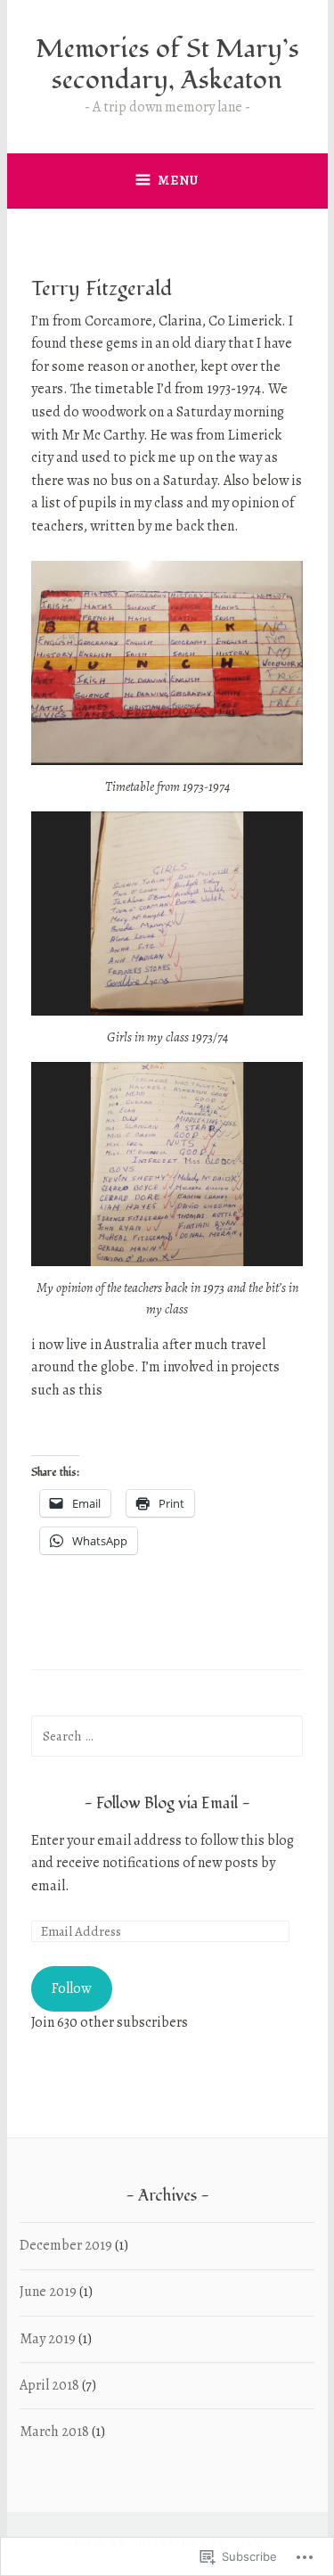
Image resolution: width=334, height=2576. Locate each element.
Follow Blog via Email (167, 1803)
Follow (71, 1988)
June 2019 (48, 2292)
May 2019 (48, 2339)
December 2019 (66, 2245)
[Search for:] (167, 1736)
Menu (178, 180)
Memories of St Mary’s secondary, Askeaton (167, 65)
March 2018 (54, 2432)
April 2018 (49, 2385)
